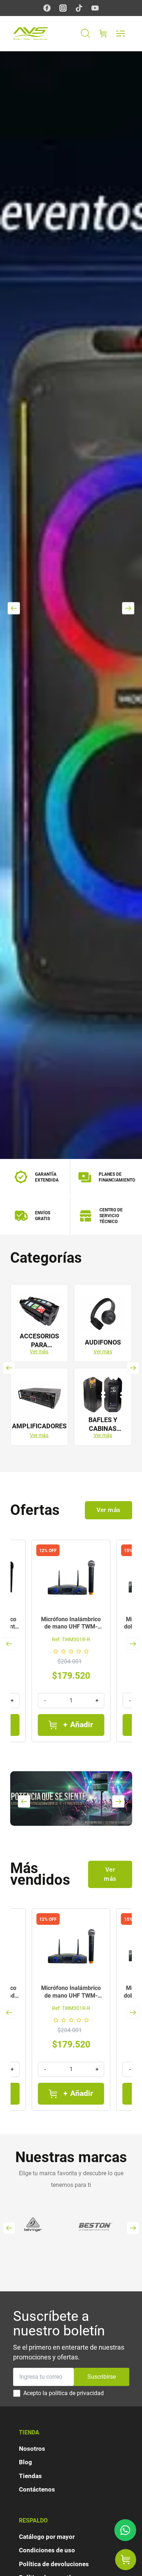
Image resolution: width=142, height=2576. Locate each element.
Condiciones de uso (47, 2550)
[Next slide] (128, 608)
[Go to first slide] (133, 1644)
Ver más (39, 1352)
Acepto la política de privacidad (64, 2393)
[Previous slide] (14, 608)
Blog (25, 2462)
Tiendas (30, 2476)
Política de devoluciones (54, 2564)
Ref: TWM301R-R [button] (71, 1639)
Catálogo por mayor (47, 2537)
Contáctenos (37, 2489)
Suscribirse (102, 2377)
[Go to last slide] (9, 1368)
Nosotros (32, 2449)
